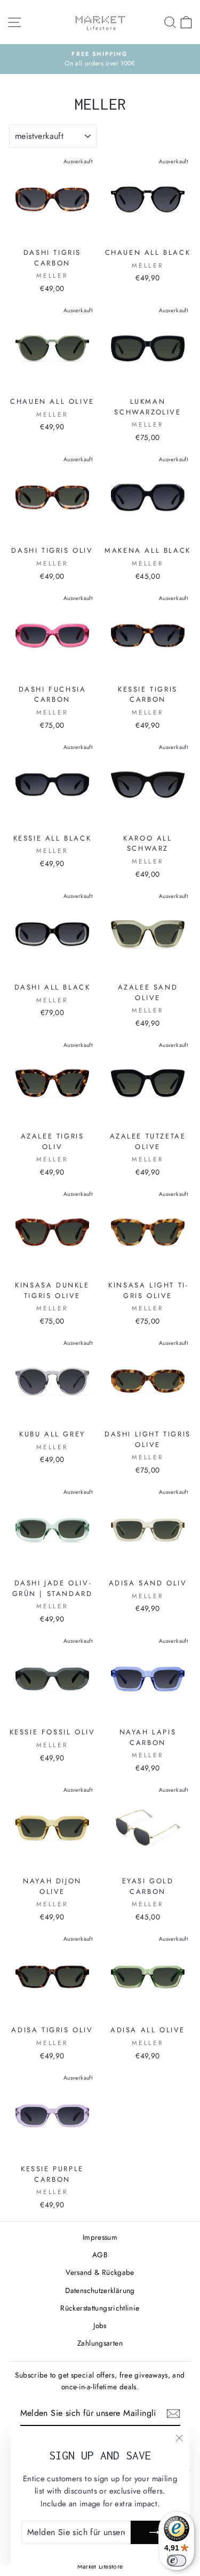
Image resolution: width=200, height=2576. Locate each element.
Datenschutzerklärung (100, 2290)
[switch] (177, 2561)
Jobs (100, 2325)
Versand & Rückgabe (100, 2272)
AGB (100, 2255)
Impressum (100, 2237)
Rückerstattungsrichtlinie (100, 2308)
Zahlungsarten (100, 2343)
